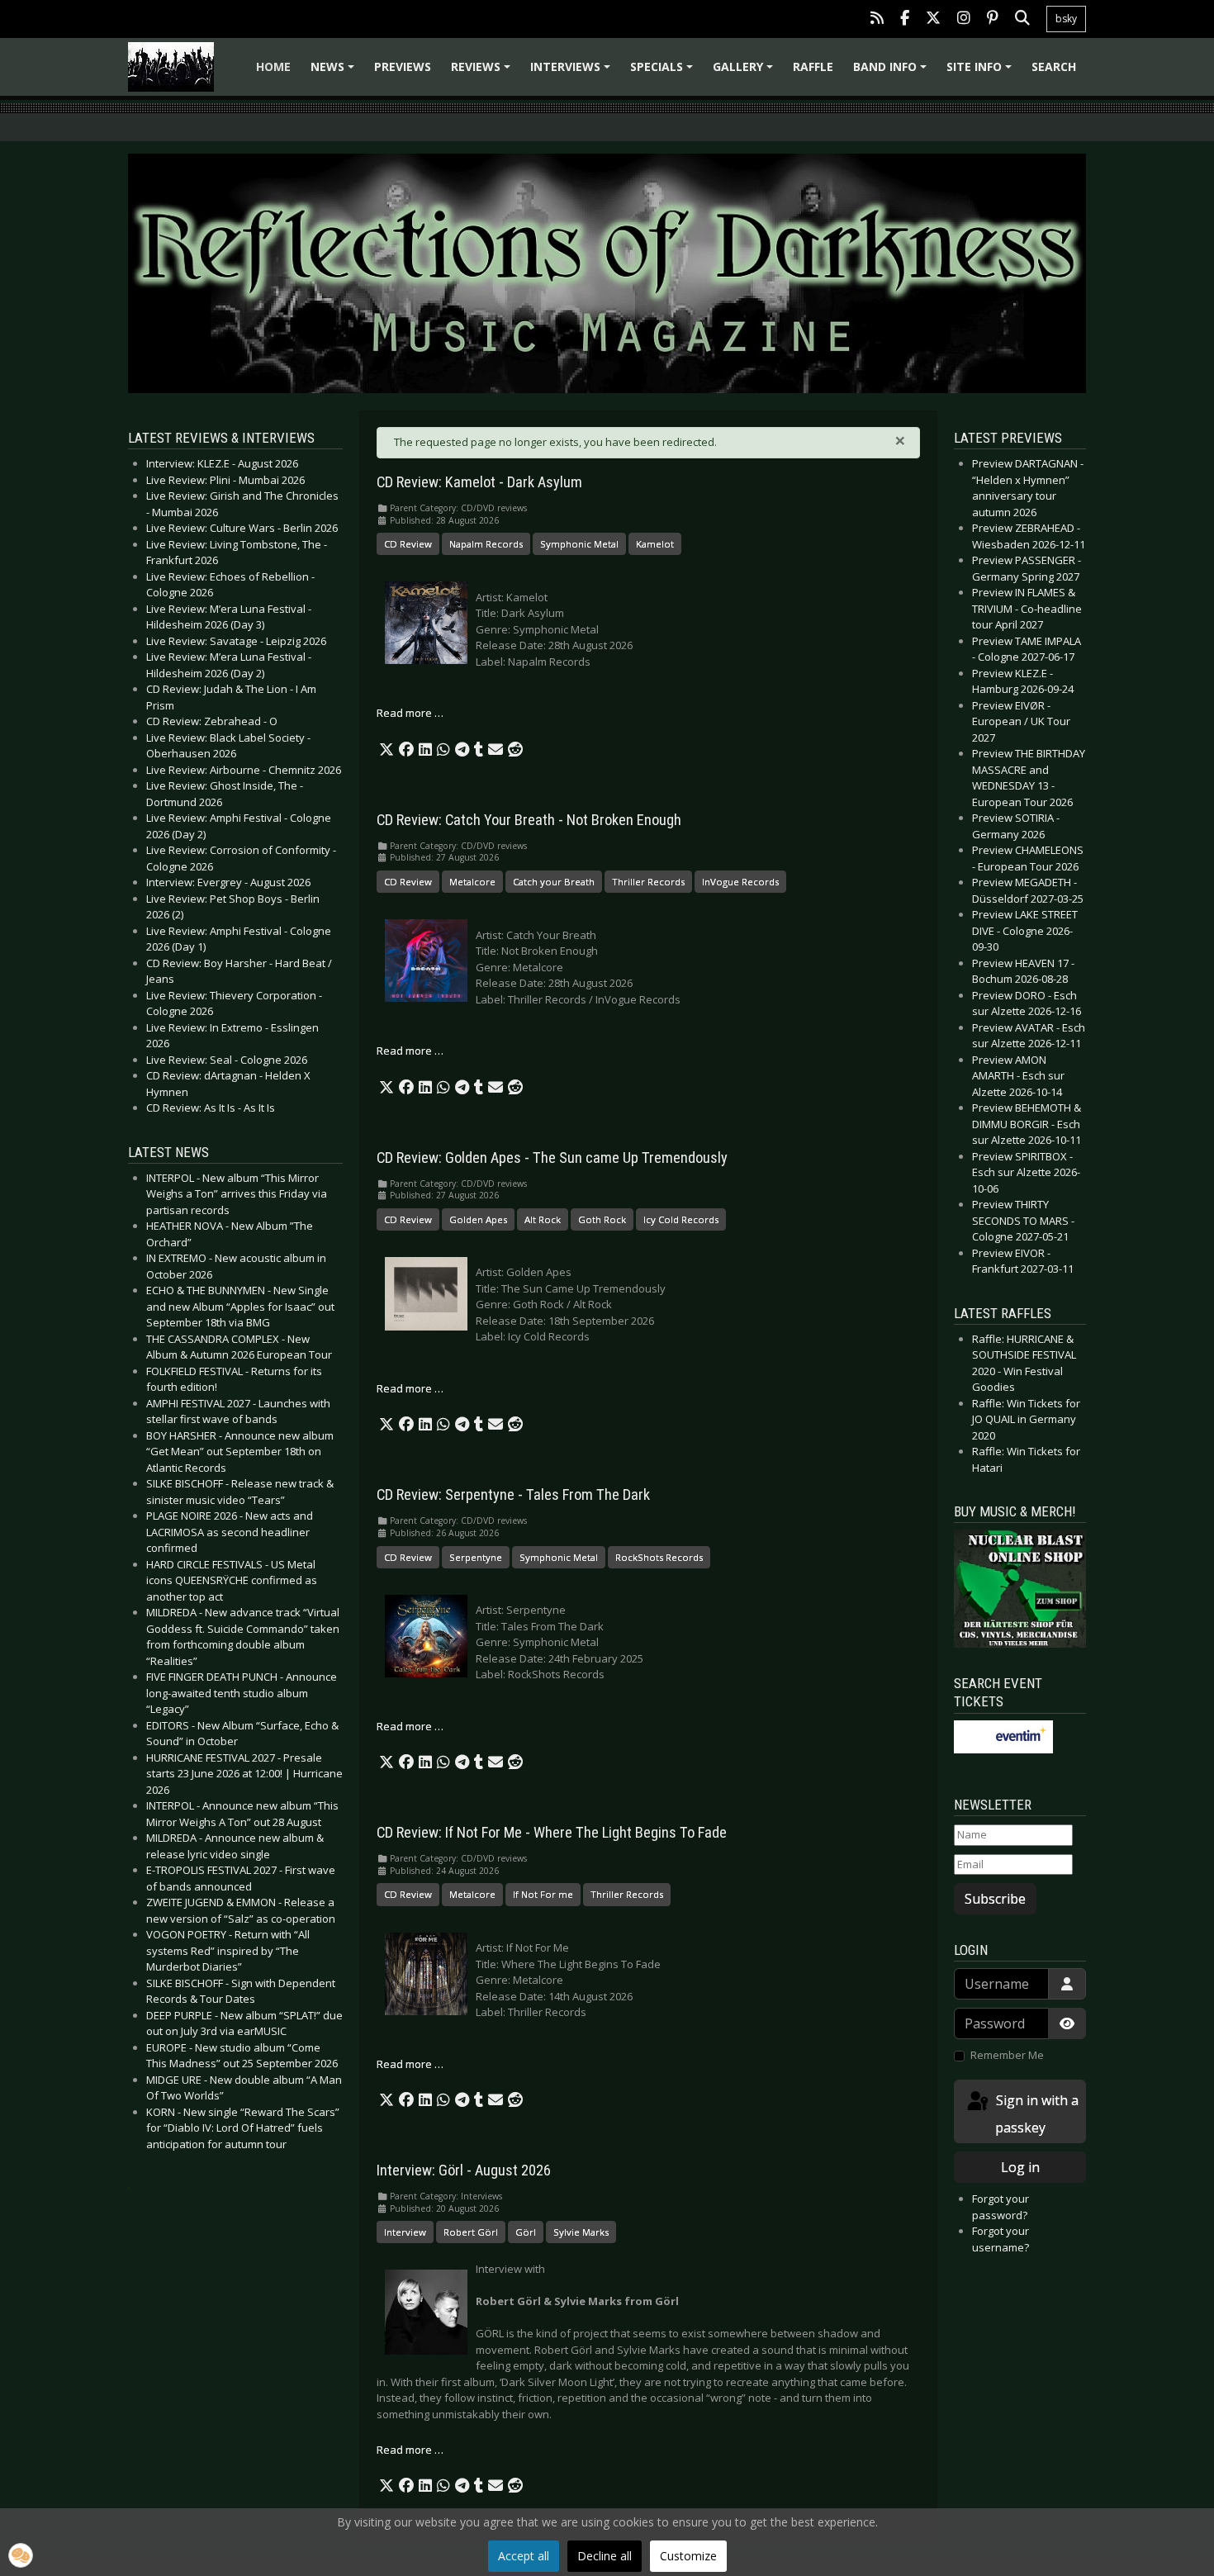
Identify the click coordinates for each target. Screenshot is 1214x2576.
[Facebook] (905, 19)
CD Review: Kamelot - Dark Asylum (479, 482)
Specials (664, 72)
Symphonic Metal (579, 544)
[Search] (1022, 19)
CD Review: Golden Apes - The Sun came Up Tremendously (552, 1158)
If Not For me (543, 1894)
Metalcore (472, 882)
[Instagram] (964, 19)
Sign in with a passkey (1036, 2114)
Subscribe (995, 1899)
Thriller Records (648, 882)
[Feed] (877, 19)
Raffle (813, 66)
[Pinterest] (993, 19)
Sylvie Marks (581, 2232)
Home (273, 66)
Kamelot (655, 544)
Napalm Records (486, 544)
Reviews (483, 72)
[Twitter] (933, 19)
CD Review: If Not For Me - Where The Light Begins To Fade (552, 1833)
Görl (526, 2232)
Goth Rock (602, 1219)
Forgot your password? (1001, 2207)
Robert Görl (471, 2232)
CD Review (408, 544)
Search (1054, 66)
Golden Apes (478, 1219)
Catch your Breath (554, 882)
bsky (1066, 19)
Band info (892, 72)
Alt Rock (543, 1219)
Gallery (745, 72)
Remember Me (1007, 2055)
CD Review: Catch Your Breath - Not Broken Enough (529, 820)
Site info (982, 72)
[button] (386, 750)
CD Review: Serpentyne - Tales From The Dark (513, 1495)
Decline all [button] (605, 2556)
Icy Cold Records (681, 1219)
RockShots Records (659, 1557)
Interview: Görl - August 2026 (464, 2170)
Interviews (573, 72)
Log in (1020, 2167)
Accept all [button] (524, 2556)
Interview (405, 2232)
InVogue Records (740, 882)
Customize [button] (688, 2556)
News (335, 72)
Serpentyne (476, 1557)
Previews (403, 66)
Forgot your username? (1001, 2239)
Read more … (410, 713)
